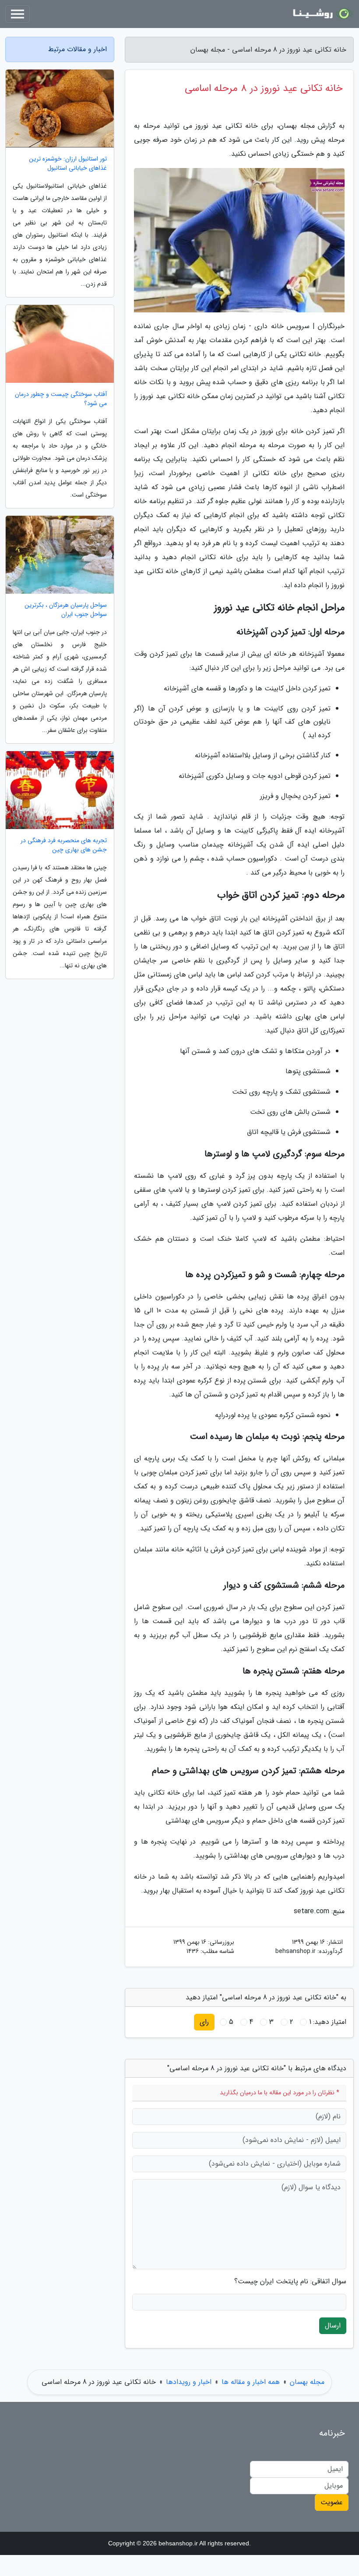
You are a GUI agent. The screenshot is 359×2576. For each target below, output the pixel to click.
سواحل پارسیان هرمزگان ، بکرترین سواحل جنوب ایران (66, 610)
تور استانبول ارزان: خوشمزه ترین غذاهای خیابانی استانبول (68, 164)
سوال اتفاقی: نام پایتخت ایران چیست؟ (290, 2282)
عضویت (332, 2502)
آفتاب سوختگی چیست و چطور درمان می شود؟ (61, 399)
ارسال (333, 2326)
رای (204, 2022)
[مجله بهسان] (321, 14)
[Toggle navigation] (18, 14)
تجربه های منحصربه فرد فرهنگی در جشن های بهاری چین (64, 845)
